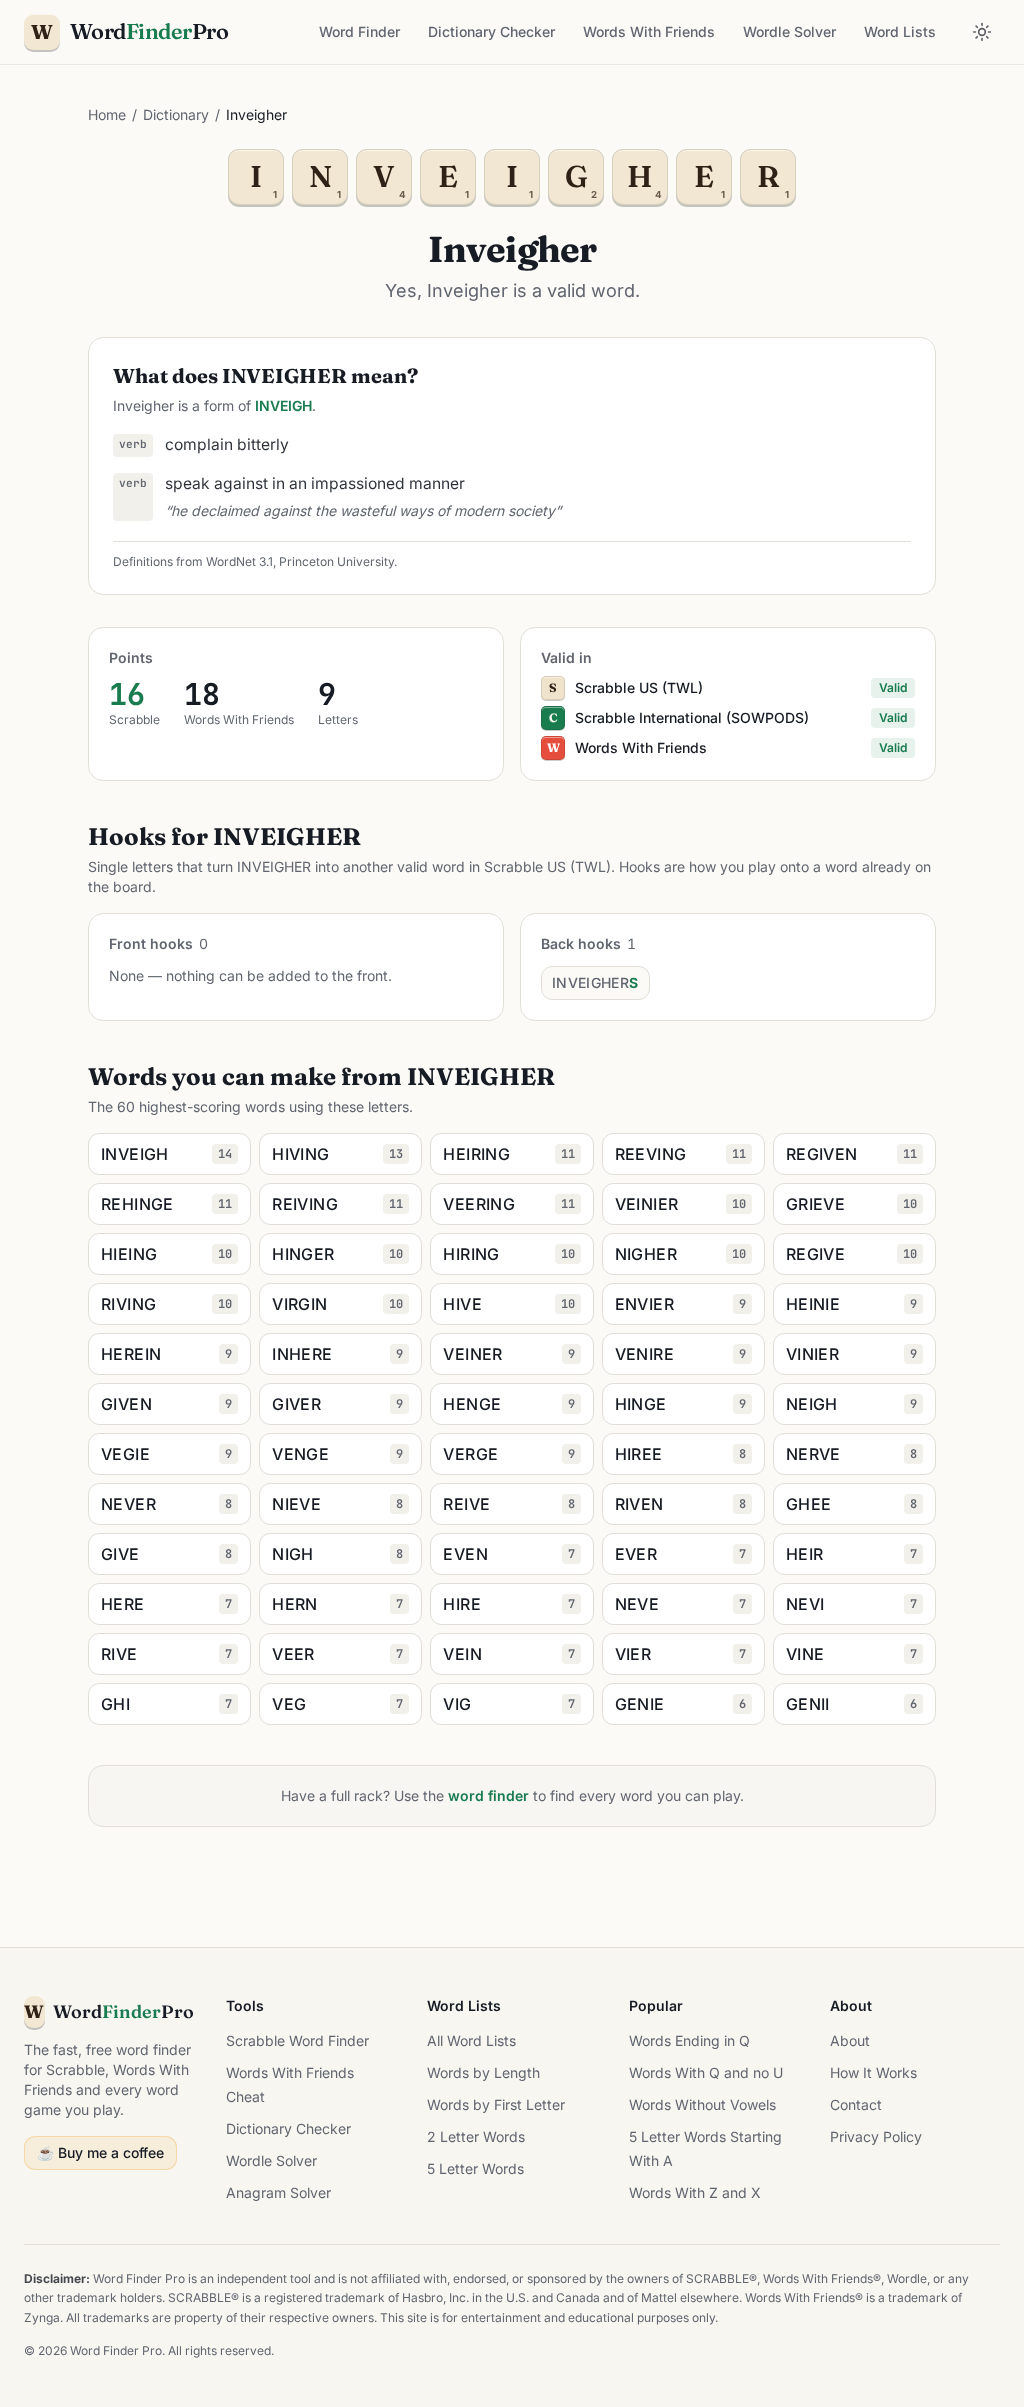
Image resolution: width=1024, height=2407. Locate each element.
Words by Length (483, 2072)
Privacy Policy (876, 2136)
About (850, 2040)
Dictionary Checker (491, 31)
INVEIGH (283, 405)
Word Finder (359, 31)
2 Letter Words (476, 2136)
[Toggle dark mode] (982, 32)
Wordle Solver (789, 31)
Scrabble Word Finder (297, 2040)
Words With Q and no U (706, 2072)
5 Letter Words (475, 2168)
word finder (488, 1795)
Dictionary (176, 114)
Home (107, 114)
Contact (856, 2104)
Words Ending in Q (689, 2040)
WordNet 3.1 (239, 561)
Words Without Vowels (702, 2104)
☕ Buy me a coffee (100, 2152)
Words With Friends (649, 31)
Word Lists (900, 31)
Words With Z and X (695, 2192)
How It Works (873, 2072)
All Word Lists (471, 2040)
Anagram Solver (278, 2192)
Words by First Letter (496, 2104)
